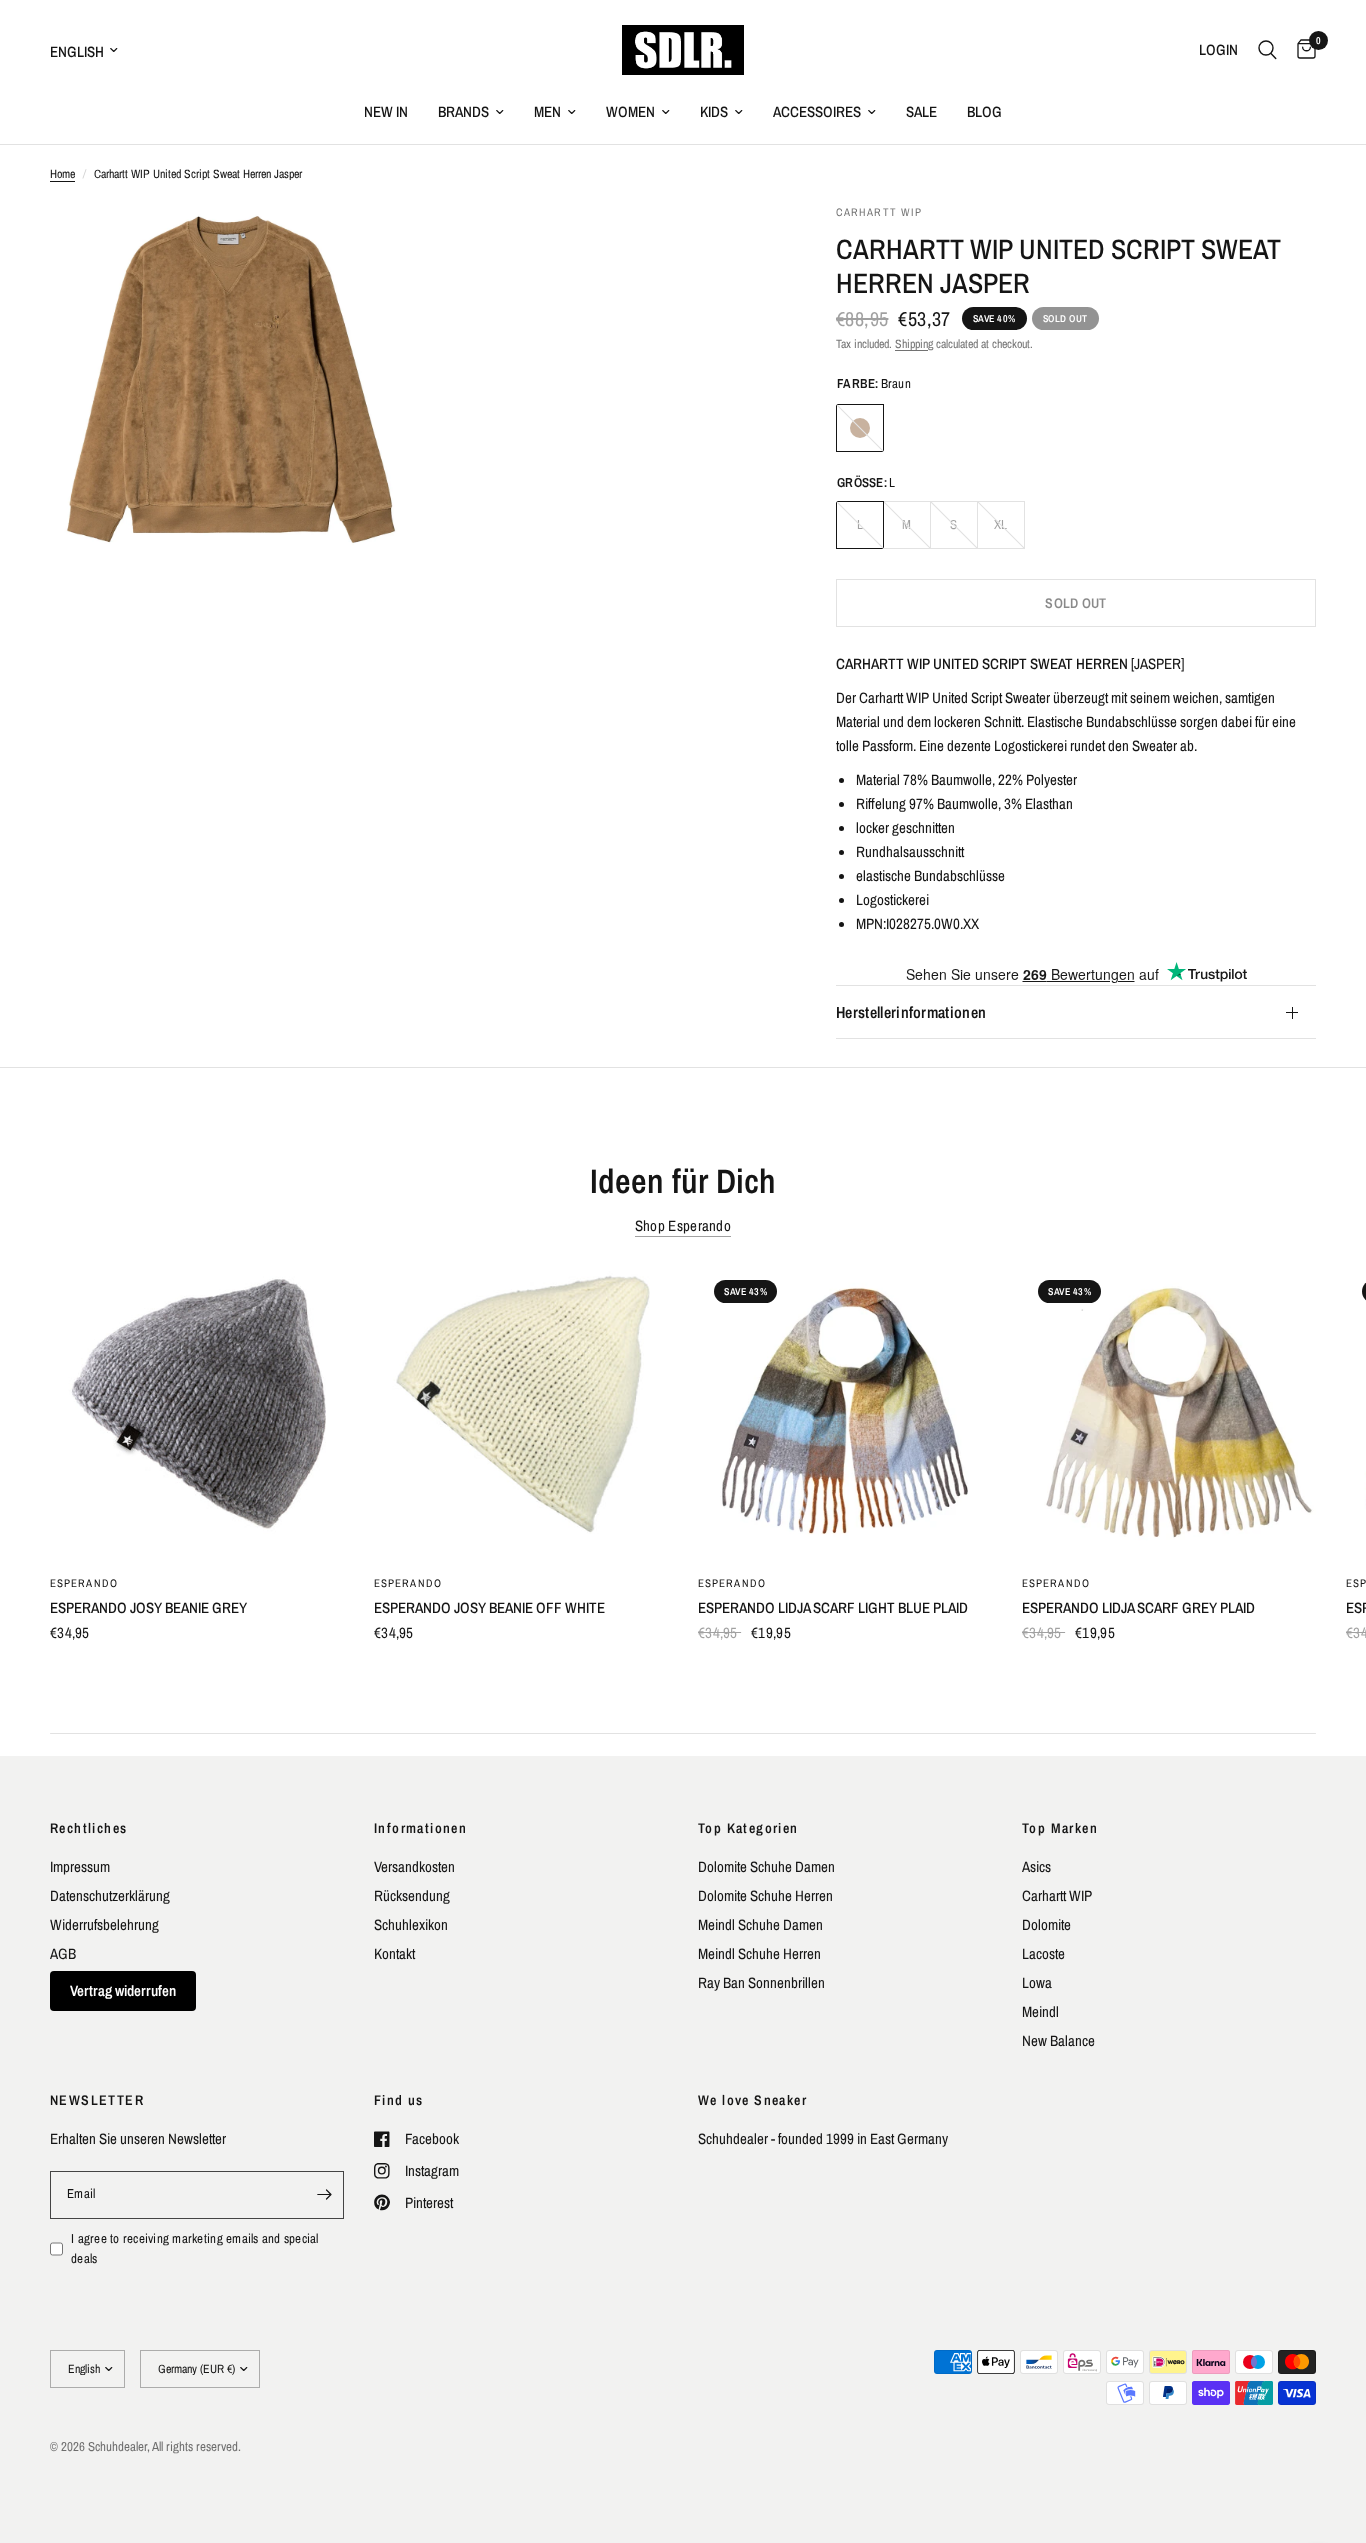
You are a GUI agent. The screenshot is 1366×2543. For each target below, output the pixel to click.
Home (62, 174)
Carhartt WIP (1057, 1895)
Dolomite (1046, 1924)
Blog (984, 111)
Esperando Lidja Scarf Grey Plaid (1138, 1607)
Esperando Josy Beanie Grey (148, 1607)
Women (630, 111)
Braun (860, 428)
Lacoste (1043, 1953)
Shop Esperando (683, 1225)
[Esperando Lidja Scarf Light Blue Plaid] (845, 1411)
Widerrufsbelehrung (104, 1924)
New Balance (1058, 2040)
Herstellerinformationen (911, 1013)
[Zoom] (370, 246)
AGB (63, 1953)
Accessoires (817, 111)
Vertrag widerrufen (123, 1990)
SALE (921, 111)
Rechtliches (88, 1828)
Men (547, 111)
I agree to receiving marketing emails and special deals (195, 2249)
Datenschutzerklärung (110, 1895)
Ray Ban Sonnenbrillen (761, 1982)
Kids (714, 111)
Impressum (80, 1866)
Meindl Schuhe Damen (760, 1924)
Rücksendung (412, 1895)
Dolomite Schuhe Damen (766, 1866)
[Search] (1267, 50)
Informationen (420, 1828)
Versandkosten (414, 1866)
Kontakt (394, 1953)
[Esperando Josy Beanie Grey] (197, 1411)
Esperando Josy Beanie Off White (489, 1607)
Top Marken (1060, 1828)
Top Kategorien (748, 1828)
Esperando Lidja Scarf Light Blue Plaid (833, 1607)
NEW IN (386, 111)
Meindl (1040, 2011)
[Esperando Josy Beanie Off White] (521, 1411)
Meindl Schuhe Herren (759, 1953)
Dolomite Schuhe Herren (765, 1895)
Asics (1036, 1866)
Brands (463, 111)
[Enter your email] (324, 2195)
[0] (1301, 50)
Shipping (914, 344)
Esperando (84, 1583)
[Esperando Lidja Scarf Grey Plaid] (1169, 1411)
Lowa (1037, 1982)
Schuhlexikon (411, 1924)
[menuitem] (386, 112)
